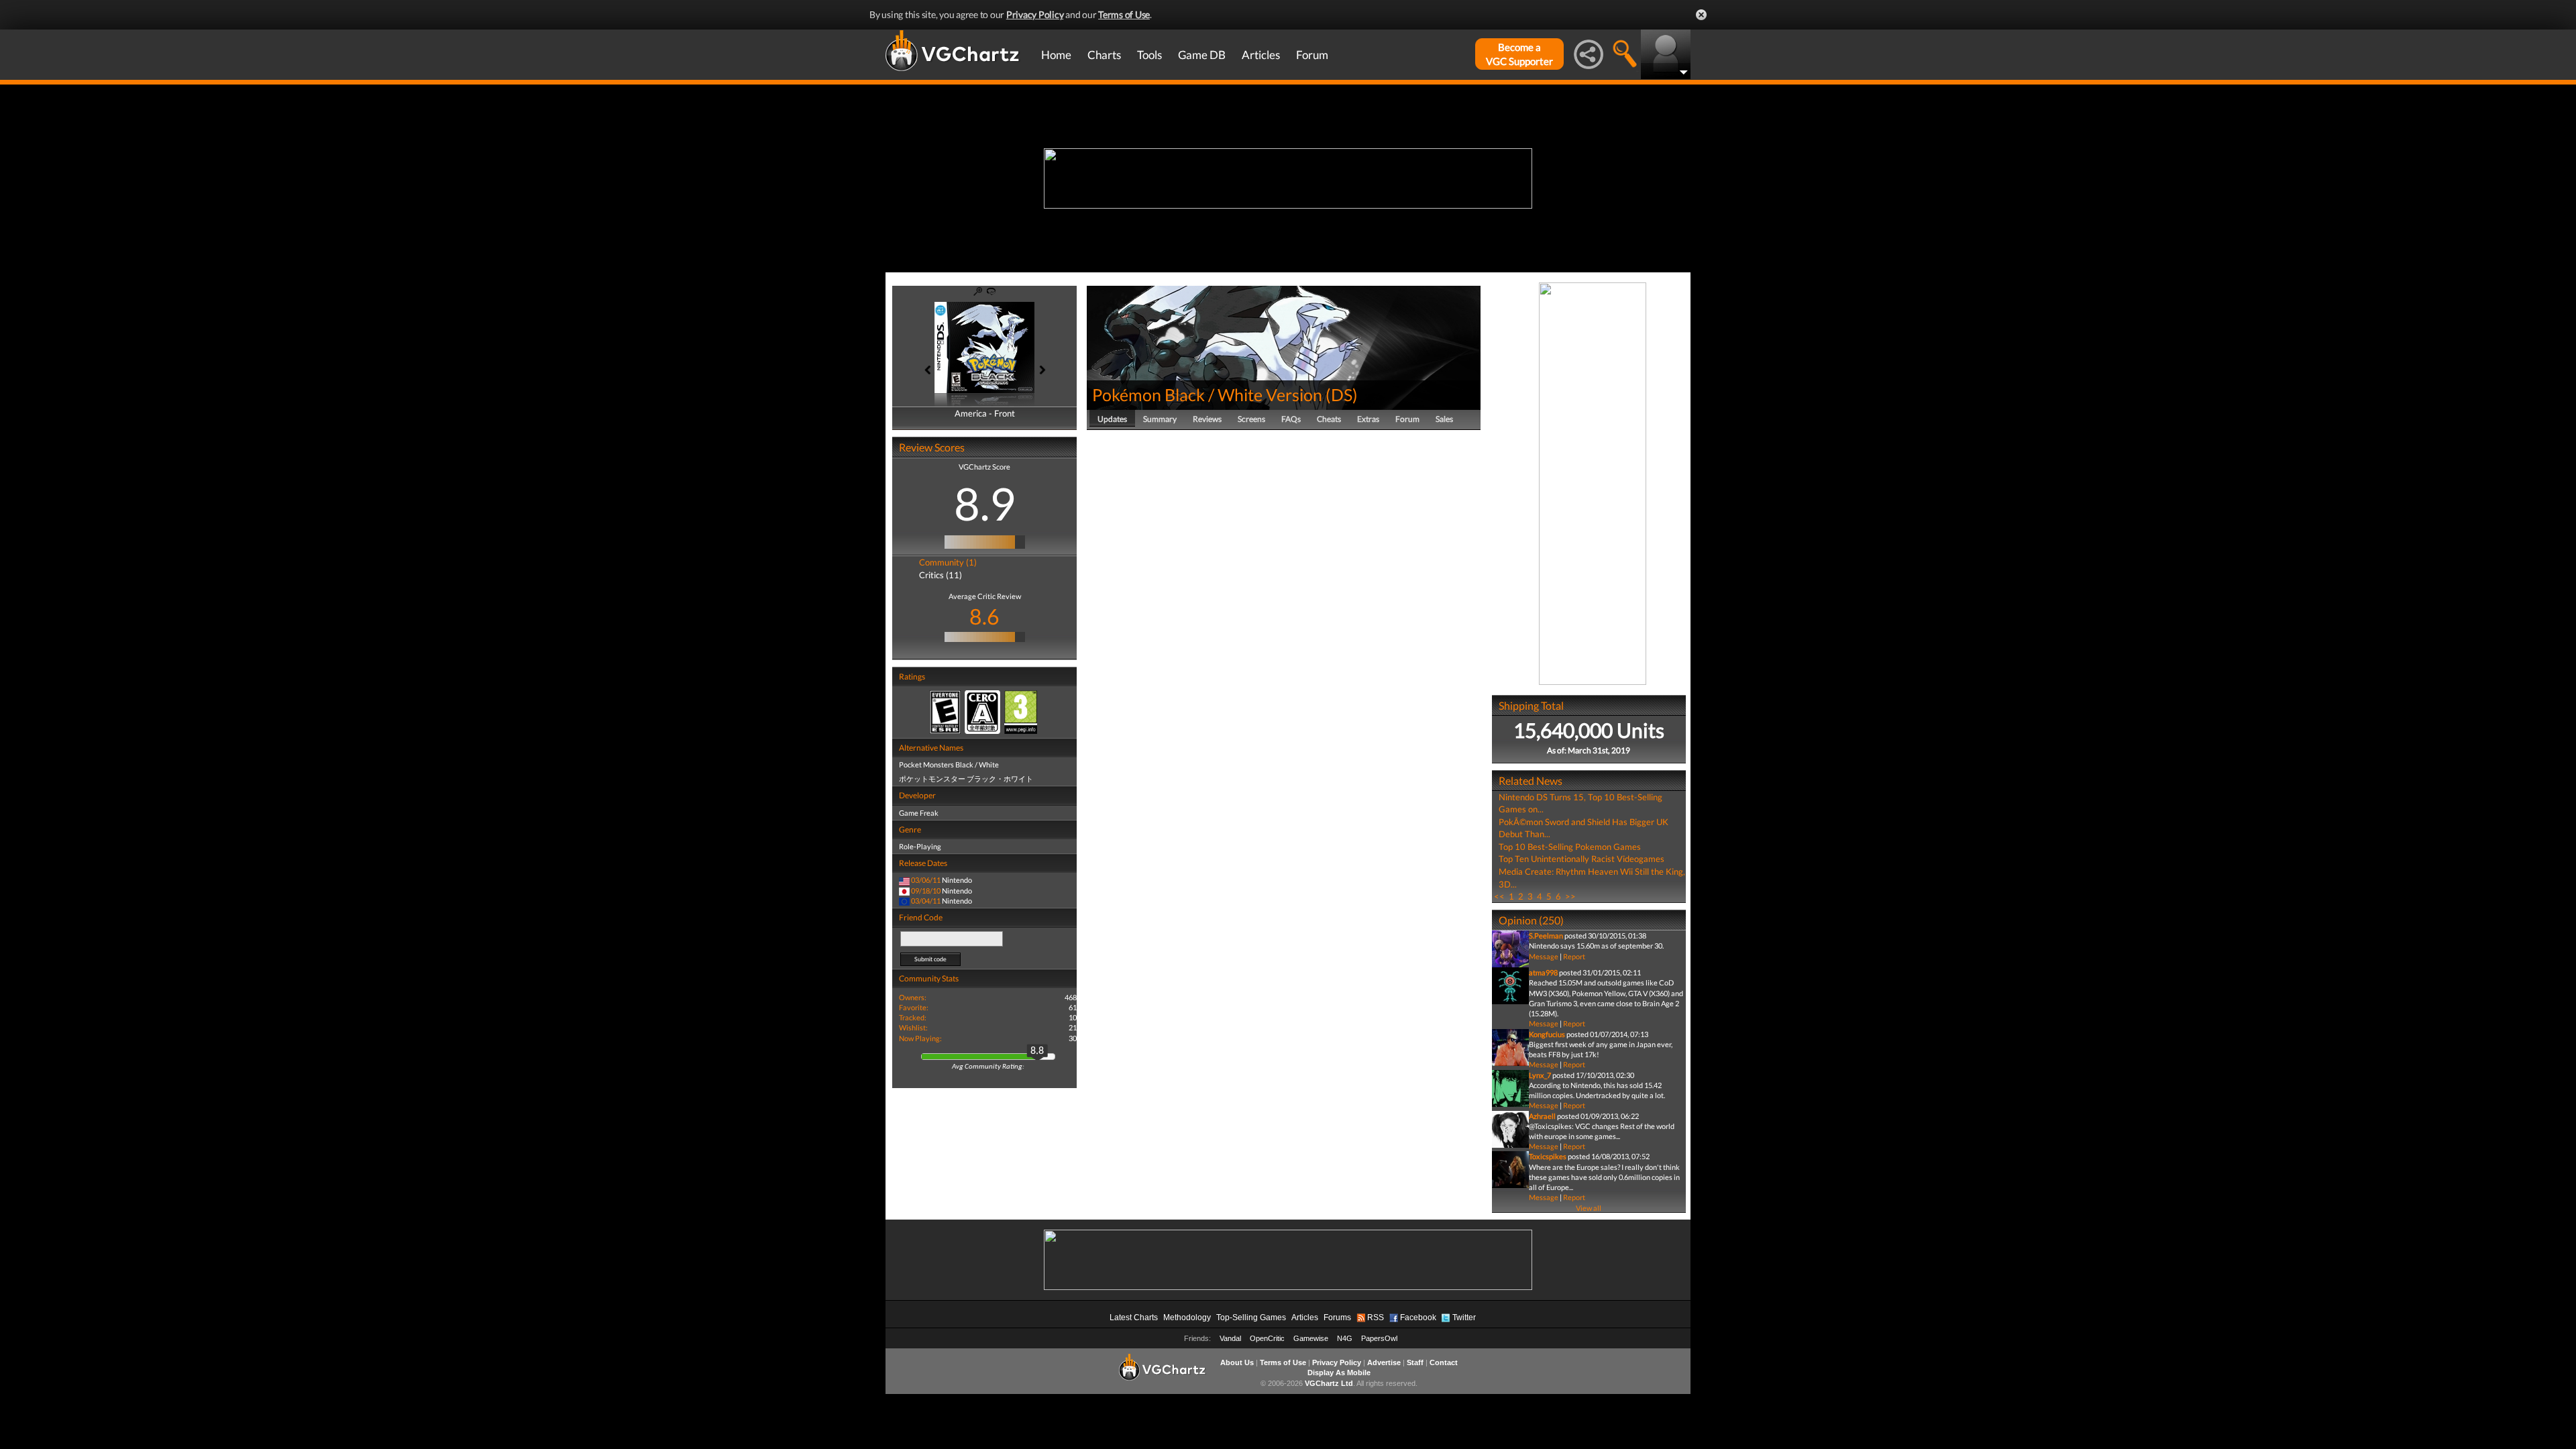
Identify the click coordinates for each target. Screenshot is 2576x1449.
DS (1342, 394)
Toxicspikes (1548, 1156)
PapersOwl (1379, 1338)
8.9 (985, 503)
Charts (1104, 55)
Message (1544, 956)
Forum (1312, 55)
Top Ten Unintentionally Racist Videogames (1581, 859)
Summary (1160, 419)
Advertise (1384, 1362)
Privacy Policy (1035, 14)
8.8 (1037, 1051)
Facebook (1418, 1318)
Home (1056, 55)
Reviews (1207, 419)
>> (1570, 896)
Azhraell (1542, 1116)
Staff (1415, 1362)
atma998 (1543, 972)
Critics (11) (941, 575)
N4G (1345, 1338)
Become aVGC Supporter (1519, 54)
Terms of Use (1124, 14)
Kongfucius (1547, 1034)
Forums (1337, 1318)
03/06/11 (926, 880)
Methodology (1187, 1318)
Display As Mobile (1339, 1373)
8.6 (984, 616)
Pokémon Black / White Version (1207, 394)
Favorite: (914, 1007)
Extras (1368, 419)
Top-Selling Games (1251, 1318)
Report (1574, 956)
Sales (1444, 419)
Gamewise (1311, 1338)
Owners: (913, 997)
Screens (1251, 419)
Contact (1444, 1362)
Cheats (1329, 419)
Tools (1149, 55)
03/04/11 (926, 901)
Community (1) (948, 562)
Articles (1261, 55)
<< (1499, 896)
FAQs (1291, 419)
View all (1589, 1208)
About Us (1237, 1362)
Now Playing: (920, 1038)
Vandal (1230, 1338)
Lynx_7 (1540, 1075)
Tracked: (913, 1017)
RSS (1376, 1318)
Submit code (930, 959)
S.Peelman (1546, 935)
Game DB (1202, 55)
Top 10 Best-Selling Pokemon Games (1570, 847)
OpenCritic (1267, 1338)
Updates (1112, 419)
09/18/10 (926, 891)
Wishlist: (913, 1027)
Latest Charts (1134, 1318)
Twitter (1464, 1318)
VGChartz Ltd (1329, 1383)
